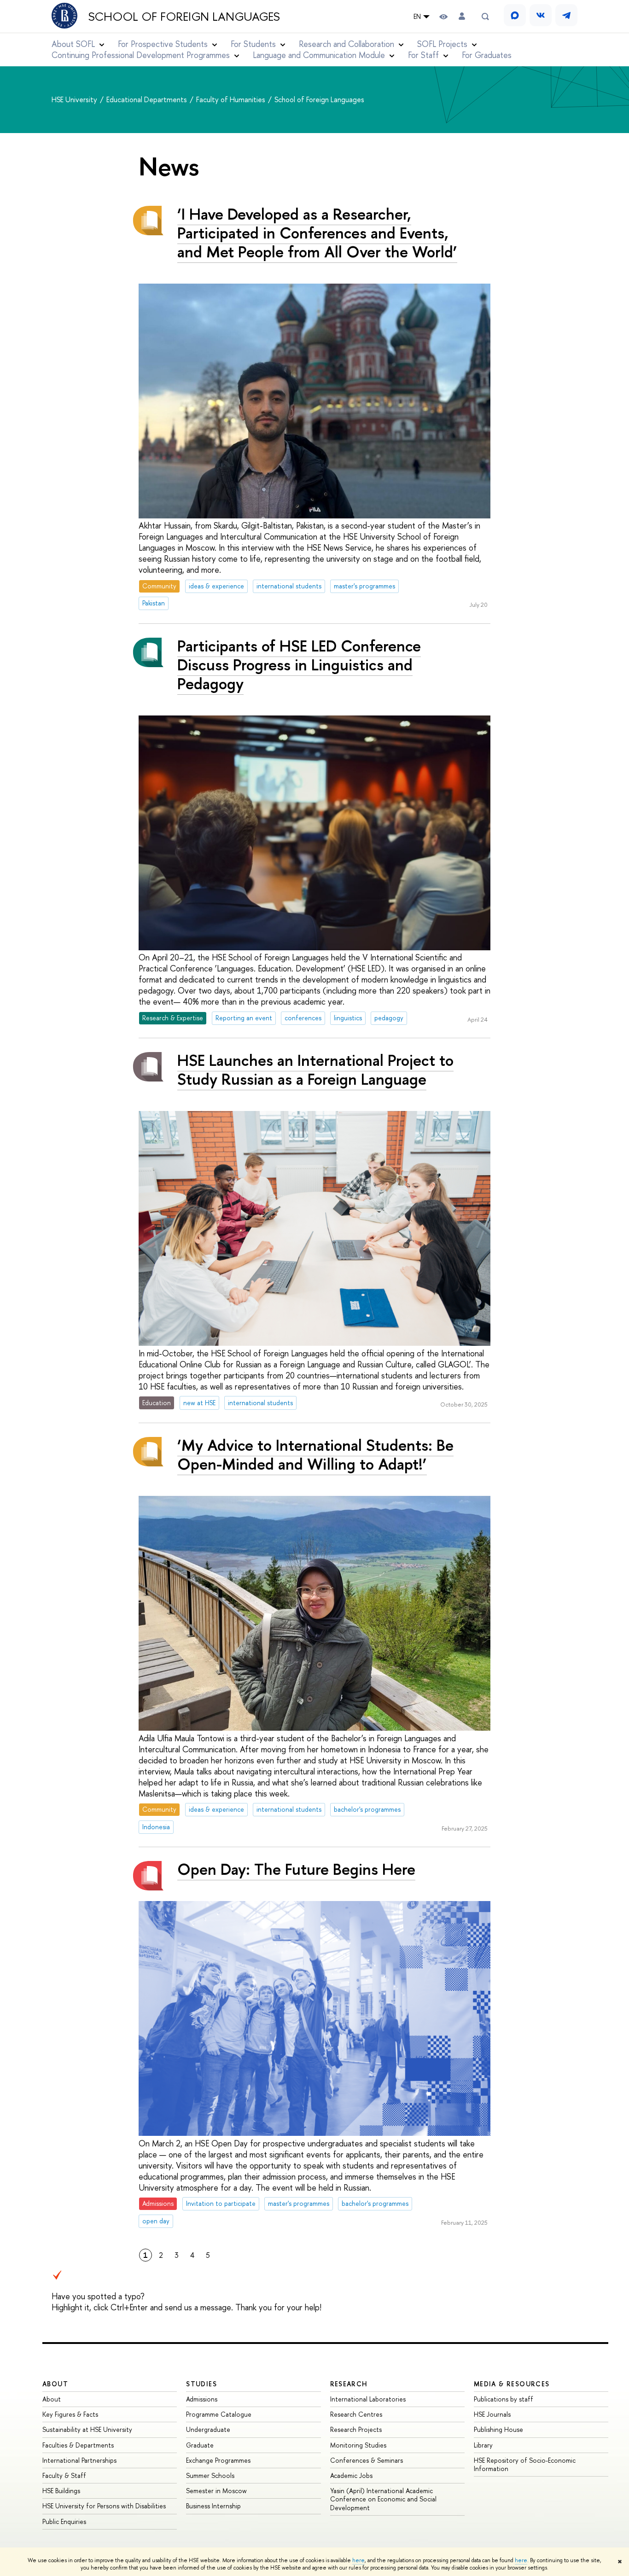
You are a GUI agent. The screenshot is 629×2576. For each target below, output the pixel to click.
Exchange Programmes (218, 2460)
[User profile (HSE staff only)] (462, 16)
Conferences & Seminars (367, 2460)
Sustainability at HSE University (87, 2429)
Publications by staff (504, 2399)
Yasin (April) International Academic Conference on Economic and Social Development (383, 2499)
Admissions (202, 2399)
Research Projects (356, 2429)
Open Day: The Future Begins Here (296, 1869)
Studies (201, 2384)
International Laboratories (368, 2399)
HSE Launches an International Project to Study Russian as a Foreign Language (315, 1070)
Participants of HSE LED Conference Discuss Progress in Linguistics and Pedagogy (299, 665)
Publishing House (498, 2429)
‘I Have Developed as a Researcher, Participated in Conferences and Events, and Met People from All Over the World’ (317, 233)
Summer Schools (210, 2475)
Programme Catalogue (219, 2414)
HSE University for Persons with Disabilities (104, 2506)
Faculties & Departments (78, 2445)
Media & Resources (512, 2384)
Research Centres (356, 2414)
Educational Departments (148, 99)
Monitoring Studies (358, 2445)
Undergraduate (208, 2429)
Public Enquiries (64, 2521)
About (55, 2384)
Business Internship (213, 2506)
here (358, 2560)
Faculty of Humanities (232, 99)
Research (349, 2384)
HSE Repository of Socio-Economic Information (525, 2464)
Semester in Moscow (216, 2491)
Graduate (200, 2445)
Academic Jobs (351, 2475)
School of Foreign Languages (184, 17)
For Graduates (487, 55)
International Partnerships (79, 2460)
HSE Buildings (61, 2491)
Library (483, 2445)
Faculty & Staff (64, 2475)
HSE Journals (492, 2414)
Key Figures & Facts (70, 2414)
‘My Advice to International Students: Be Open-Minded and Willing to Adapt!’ (315, 1454)
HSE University (75, 99)
